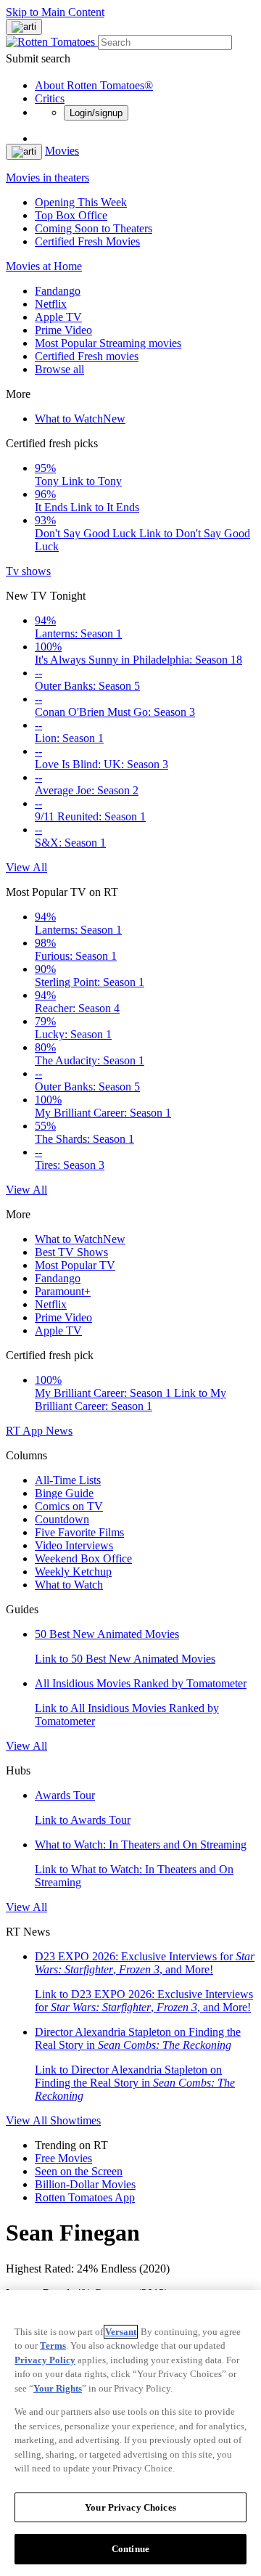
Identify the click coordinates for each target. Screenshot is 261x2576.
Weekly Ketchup (73, 1572)
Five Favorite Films (79, 1532)
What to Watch (80, 419)
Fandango (58, 291)
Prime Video (63, 330)
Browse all (59, 369)
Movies (62, 151)
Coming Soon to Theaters (94, 228)
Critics (50, 98)
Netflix (51, 304)
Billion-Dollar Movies (85, 2184)
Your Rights (58, 2388)
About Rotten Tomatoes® (94, 85)
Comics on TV (69, 1506)
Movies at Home (44, 266)
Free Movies (63, 2158)
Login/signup (96, 113)
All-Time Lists (68, 1480)
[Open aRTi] (24, 27)
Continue (130, 2549)
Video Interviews (74, 1545)
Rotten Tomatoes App (85, 2197)
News (59, 1431)
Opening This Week (81, 202)
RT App (26, 1431)
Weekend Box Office (83, 1558)
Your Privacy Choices (130, 2507)
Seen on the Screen (79, 2171)
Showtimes (75, 2120)
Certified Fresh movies (87, 356)
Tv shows (28, 571)
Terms (53, 2345)
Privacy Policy (45, 2360)
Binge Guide (64, 1493)
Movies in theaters (47, 178)
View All (26, 867)
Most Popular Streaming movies (108, 343)
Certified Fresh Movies (87, 241)
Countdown (62, 1519)
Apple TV (58, 317)
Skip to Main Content (55, 12)
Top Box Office (71, 215)
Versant (121, 2332)
